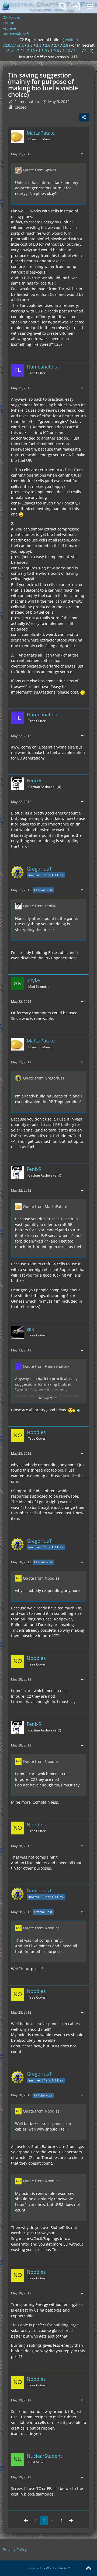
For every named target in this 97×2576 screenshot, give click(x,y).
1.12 (88, 51)
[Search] (63, 7)
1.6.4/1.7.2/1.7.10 (19, 51)
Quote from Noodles (41, 1578)
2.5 (39, 45)
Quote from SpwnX (40, 170)
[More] (83, 154)
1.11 (77, 51)
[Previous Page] (26, 2521)
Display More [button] (48, 1398)
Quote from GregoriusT (44, 1078)
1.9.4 (55, 51)
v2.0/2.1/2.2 (13, 45)
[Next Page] (71, 2521)
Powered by (49, 2568)
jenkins (70, 40)
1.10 (66, 51)
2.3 (30, 45)
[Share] (84, 117)
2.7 (57, 45)
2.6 (48, 45)
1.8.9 (43, 51)
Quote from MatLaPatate (45, 1206)
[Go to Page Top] (88, 2568)
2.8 (65, 45)
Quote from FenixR (40, 906)
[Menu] (90, 7)
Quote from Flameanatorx (46, 1366)
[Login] (77, 7)
